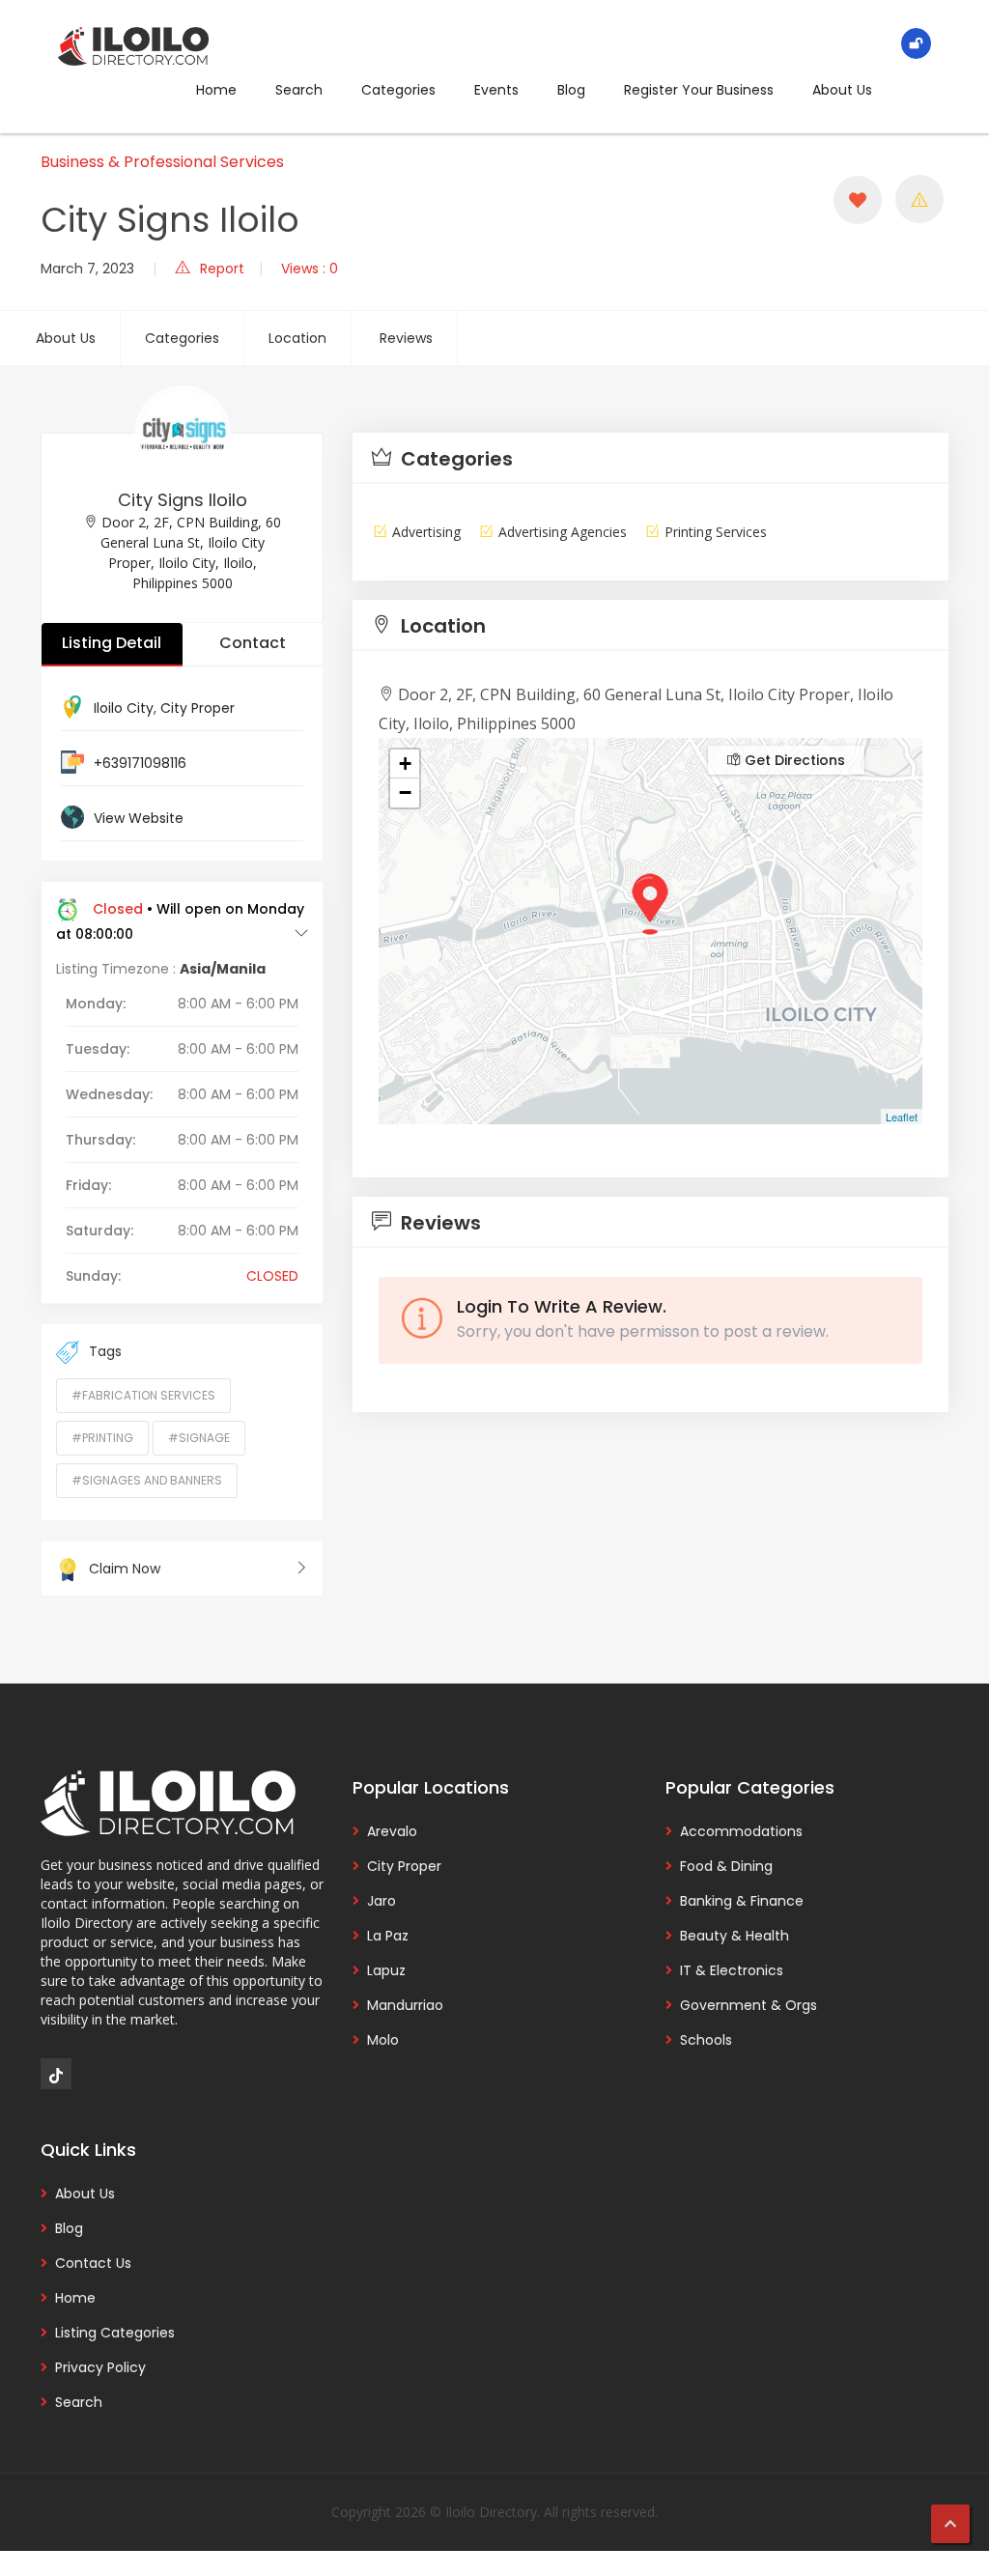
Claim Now (125, 1569)
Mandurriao (405, 2005)
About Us (842, 90)
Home (216, 90)
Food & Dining (726, 1866)
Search (299, 90)
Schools (706, 2040)
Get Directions (793, 760)
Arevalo (392, 1831)
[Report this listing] (919, 199)
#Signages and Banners (147, 1480)
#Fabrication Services (143, 1395)
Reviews (406, 338)
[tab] (650, 458)
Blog (571, 90)
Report (222, 269)
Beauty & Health (735, 1936)
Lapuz (386, 1970)
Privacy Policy (100, 2367)
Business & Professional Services (162, 162)
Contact (253, 643)
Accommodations (741, 1831)
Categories (398, 90)
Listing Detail (112, 643)
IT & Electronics (732, 1970)
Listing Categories (115, 2333)
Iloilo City (124, 708)
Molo (383, 2040)
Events (496, 90)
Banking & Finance (742, 1901)
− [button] (405, 793)
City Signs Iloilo (183, 500)
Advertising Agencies (563, 532)
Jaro (381, 1901)
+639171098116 (140, 763)
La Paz (388, 1936)
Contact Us (93, 2263)
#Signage (199, 1438)
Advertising (426, 532)
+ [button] (405, 764)
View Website (139, 818)
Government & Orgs (749, 2005)
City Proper (198, 708)
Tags (105, 1351)
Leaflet (902, 1117)
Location (297, 338)
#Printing (102, 1438)
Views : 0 (310, 269)
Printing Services (716, 532)
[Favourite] (858, 200)
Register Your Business (699, 90)
